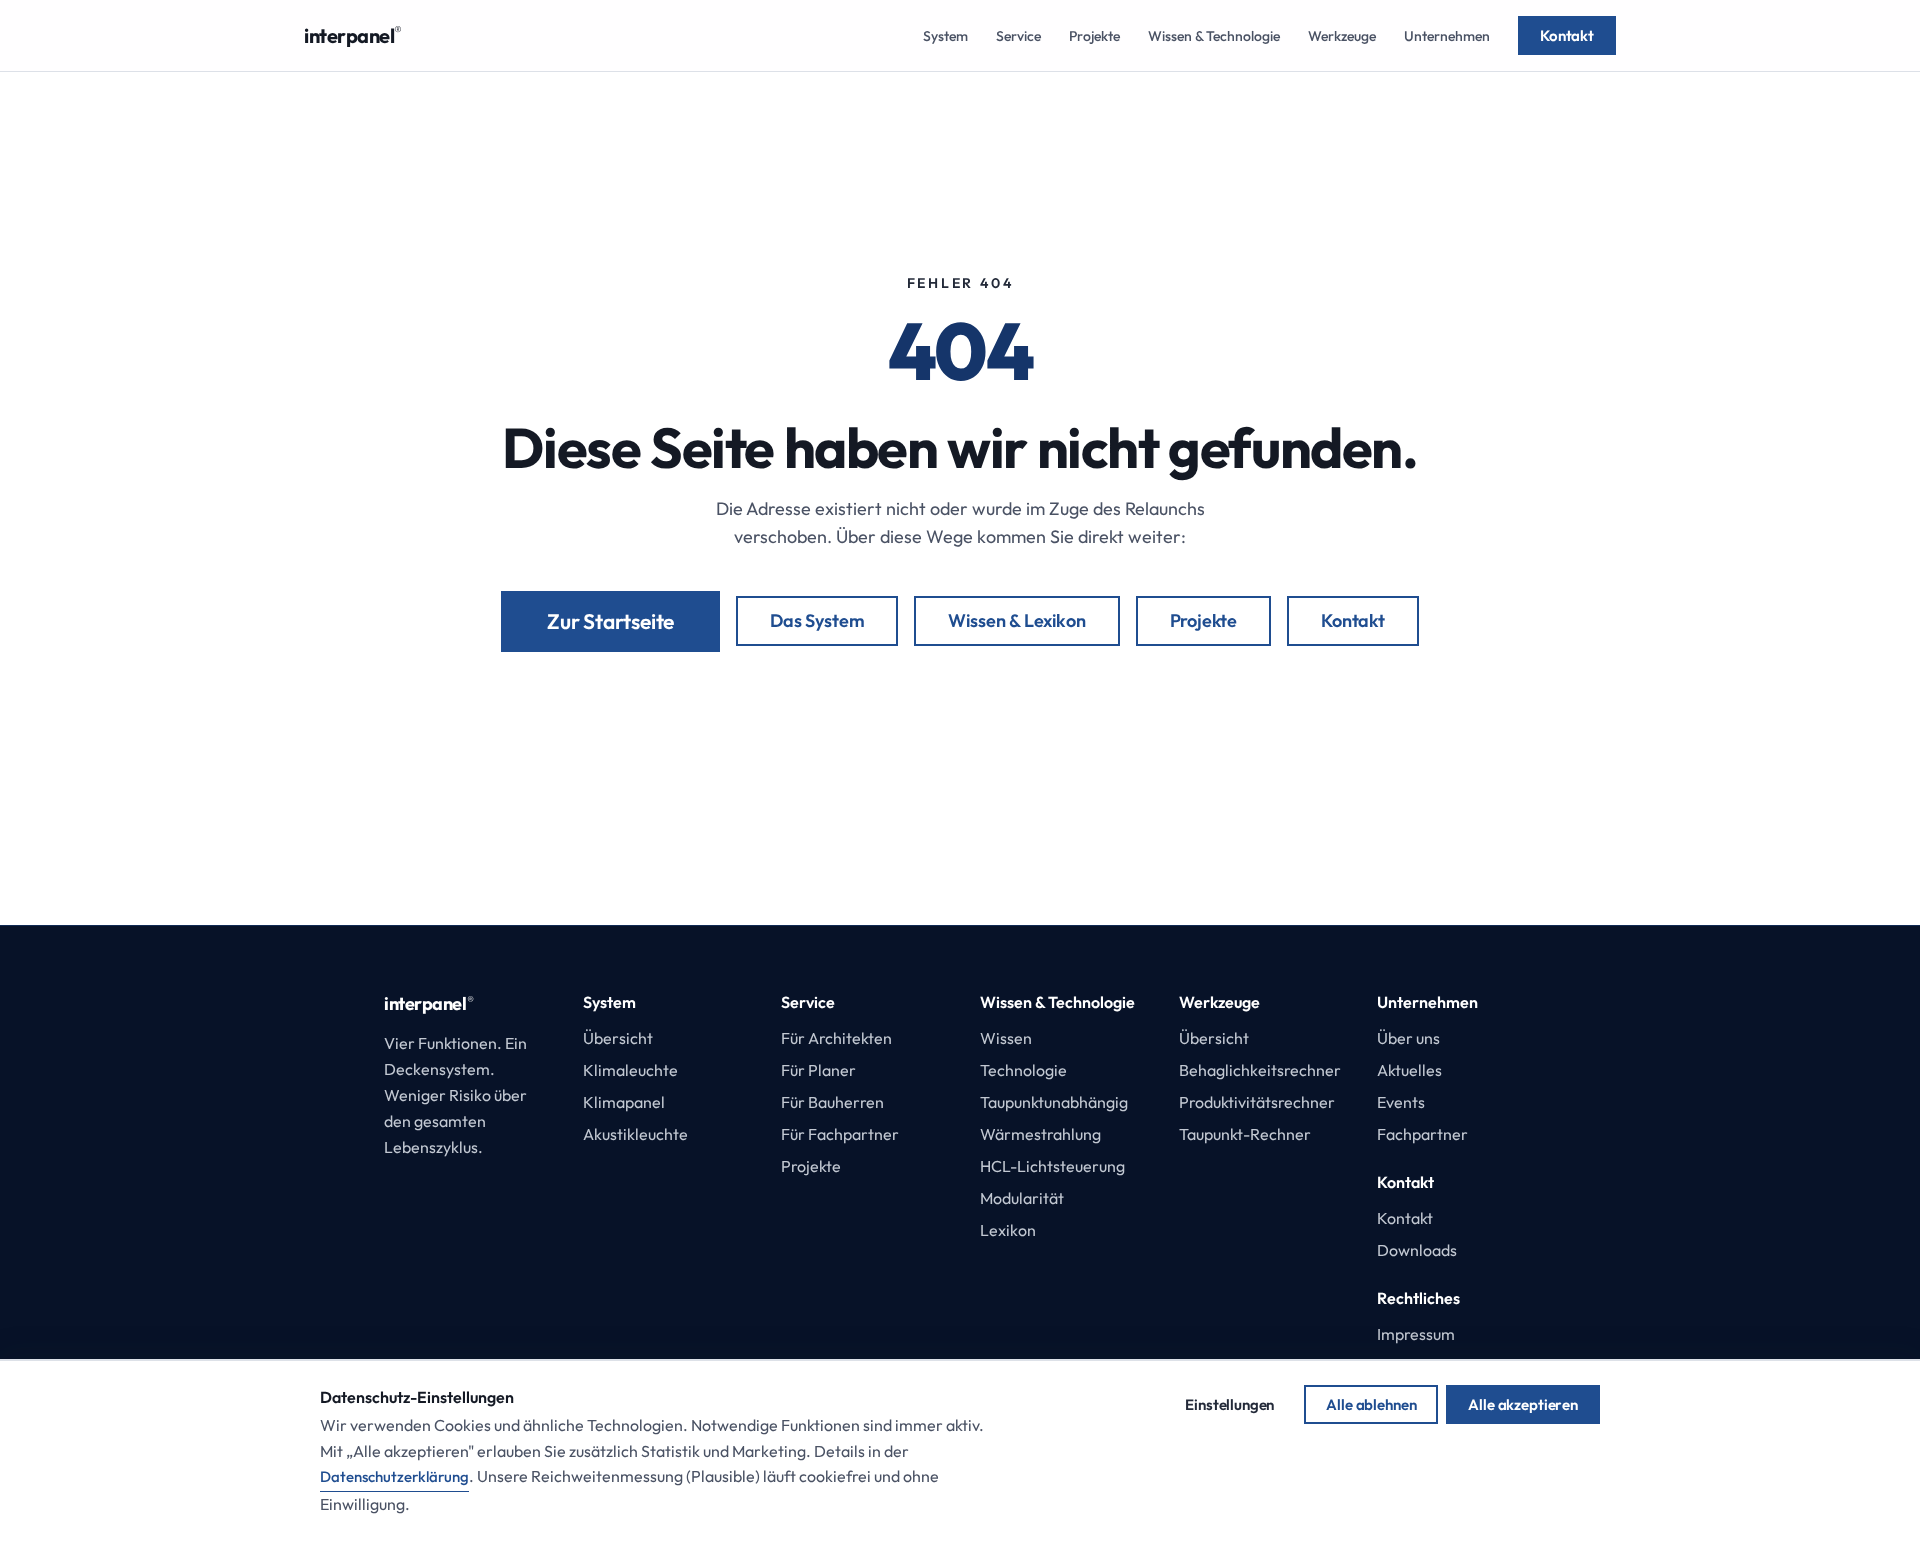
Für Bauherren (832, 1102)
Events (1401, 1102)
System (945, 36)
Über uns (1408, 1038)
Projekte (1094, 36)
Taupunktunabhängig (1054, 1102)
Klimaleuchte (630, 1070)
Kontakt (1567, 35)
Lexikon (1008, 1230)
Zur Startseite (610, 621)
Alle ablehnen (1371, 1404)
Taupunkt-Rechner (1245, 1134)
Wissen (1006, 1038)
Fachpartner (1422, 1134)
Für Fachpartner (840, 1134)
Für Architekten (836, 1038)
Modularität (1022, 1198)
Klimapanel (624, 1102)
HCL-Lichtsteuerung (1052, 1166)
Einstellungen (1229, 1404)
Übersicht (618, 1038)
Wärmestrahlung (1040, 1134)
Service (1018, 36)
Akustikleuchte (635, 1134)
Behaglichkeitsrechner (1260, 1070)
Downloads (1417, 1250)
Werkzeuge (1342, 36)
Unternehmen (1447, 36)
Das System (817, 620)
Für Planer (818, 1070)
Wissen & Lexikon (1016, 620)
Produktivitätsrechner (1257, 1102)
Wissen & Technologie (1214, 36)
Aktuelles (1409, 1070)
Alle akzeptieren (1523, 1404)
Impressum (1416, 1334)
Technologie (1023, 1070)
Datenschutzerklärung (394, 1476)
